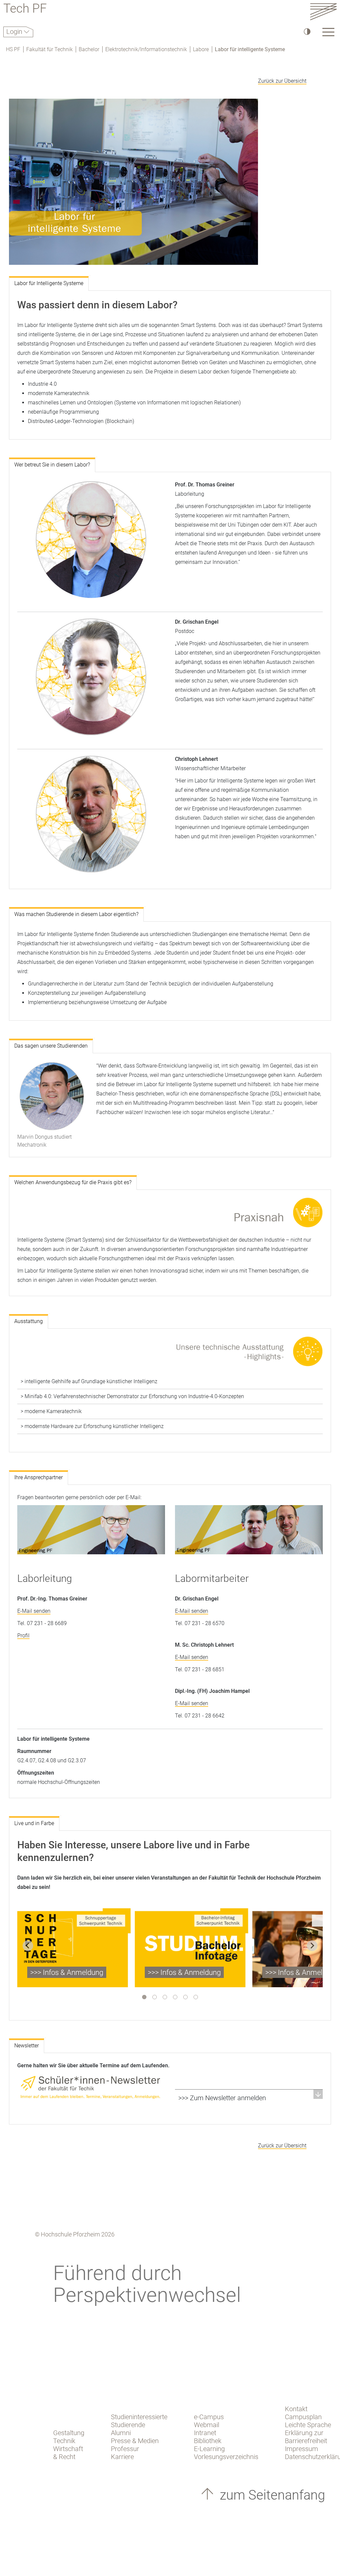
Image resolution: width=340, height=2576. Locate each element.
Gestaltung (69, 2433)
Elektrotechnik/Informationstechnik (146, 49)
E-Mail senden (34, 1611)
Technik (64, 2441)
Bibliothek (208, 2441)
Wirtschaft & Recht (68, 2453)
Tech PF (25, 9)
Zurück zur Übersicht (282, 81)
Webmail (207, 2425)
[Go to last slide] (28, 1946)
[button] (249, 2098)
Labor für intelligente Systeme (250, 49)
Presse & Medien (135, 2441)
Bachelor (89, 49)
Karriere (122, 2457)
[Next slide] (312, 1946)
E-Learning (209, 2449)
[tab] (144, 1997)
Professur (125, 2449)
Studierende (128, 2425)
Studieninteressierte (139, 2417)
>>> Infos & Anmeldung (67, 1972)
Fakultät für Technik (49, 49)
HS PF (13, 49)
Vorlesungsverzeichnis (226, 2457)
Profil (23, 1636)
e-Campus (209, 2417)
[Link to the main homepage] (323, 11)
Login (15, 32)
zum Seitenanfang (271, 2495)
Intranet (205, 2433)
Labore (201, 49)
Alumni (121, 2433)
